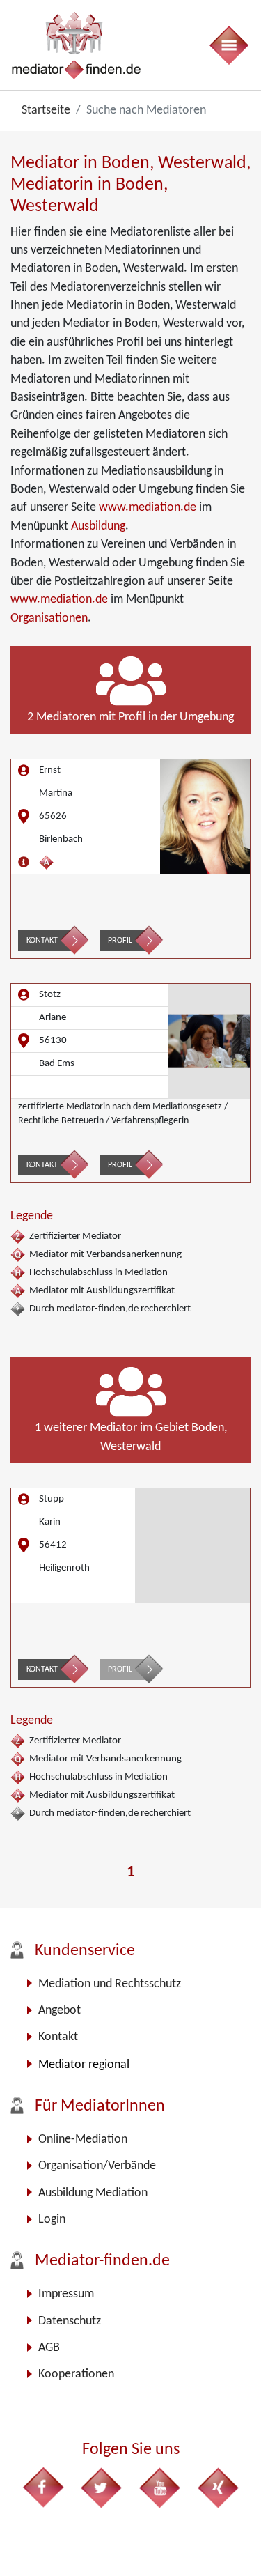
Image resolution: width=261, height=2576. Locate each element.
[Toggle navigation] (228, 45)
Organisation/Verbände (97, 2166)
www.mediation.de (148, 508)
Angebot (60, 2011)
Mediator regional (84, 2065)
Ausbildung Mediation (93, 2193)
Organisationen (49, 618)
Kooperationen (76, 2374)
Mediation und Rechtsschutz (110, 1984)
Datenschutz (70, 2321)
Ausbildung (98, 526)
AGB (49, 2348)
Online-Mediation (83, 2139)
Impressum (66, 2294)
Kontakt (42, 941)
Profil (120, 941)
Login (52, 2220)
